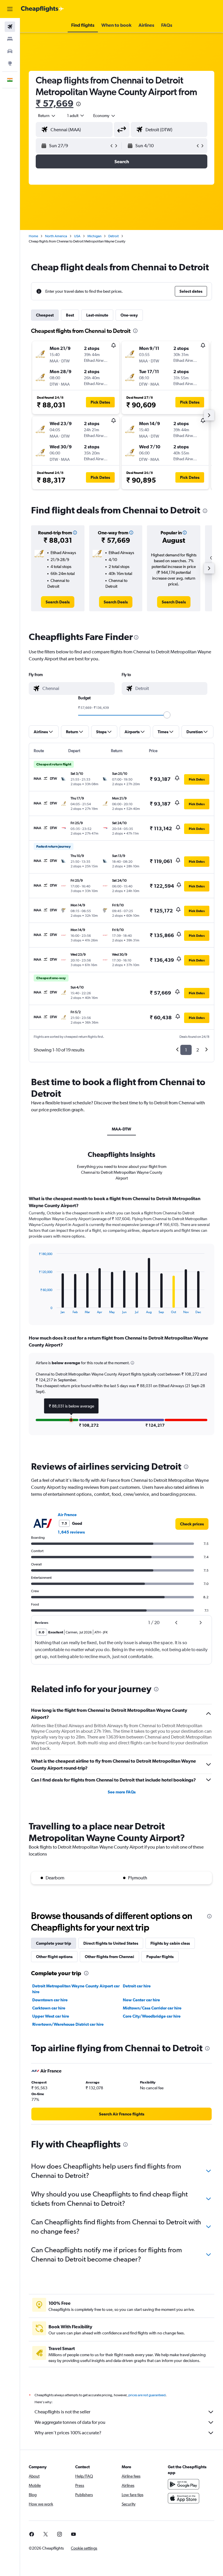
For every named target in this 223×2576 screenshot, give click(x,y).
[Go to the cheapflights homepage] (42, 9)
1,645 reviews (71, 1532)
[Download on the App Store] (184, 2498)
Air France (67, 1515)
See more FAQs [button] (122, 1792)
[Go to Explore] (10, 63)
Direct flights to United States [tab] (111, 1943)
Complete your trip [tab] (54, 1943)
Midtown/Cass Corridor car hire (152, 2008)
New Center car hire (141, 2000)
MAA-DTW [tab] (122, 1129)
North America (56, 236)
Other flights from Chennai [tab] (109, 1957)
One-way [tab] (129, 315)
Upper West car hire (51, 2016)
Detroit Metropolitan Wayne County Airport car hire (76, 1989)
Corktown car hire (49, 2008)
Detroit (114, 236)
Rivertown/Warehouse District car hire (68, 2024)
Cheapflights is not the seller (62, 2412)
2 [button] (198, 1050)
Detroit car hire (137, 1986)
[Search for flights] (10, 27)
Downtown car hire (50, 2000)
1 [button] (186, 1050)
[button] (10, 9)
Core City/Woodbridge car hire (152, 2016)
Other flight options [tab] (54, 1957)
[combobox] (105, 116)
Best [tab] (70, 315)
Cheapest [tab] (45, 315)
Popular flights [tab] (160, 1957)
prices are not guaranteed (147, 2395)
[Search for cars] (10, 51)
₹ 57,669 (55, 103)
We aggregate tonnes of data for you (70, 2422)
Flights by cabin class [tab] (170, 1943)
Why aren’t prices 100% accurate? (68, 2433)
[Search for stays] (10, 39)
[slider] (167, 715)
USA (77, 236)
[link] (58, 602)
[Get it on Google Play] (184, 2484)
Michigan (94, 236)
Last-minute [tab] (97, 315)
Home (33, 236)
